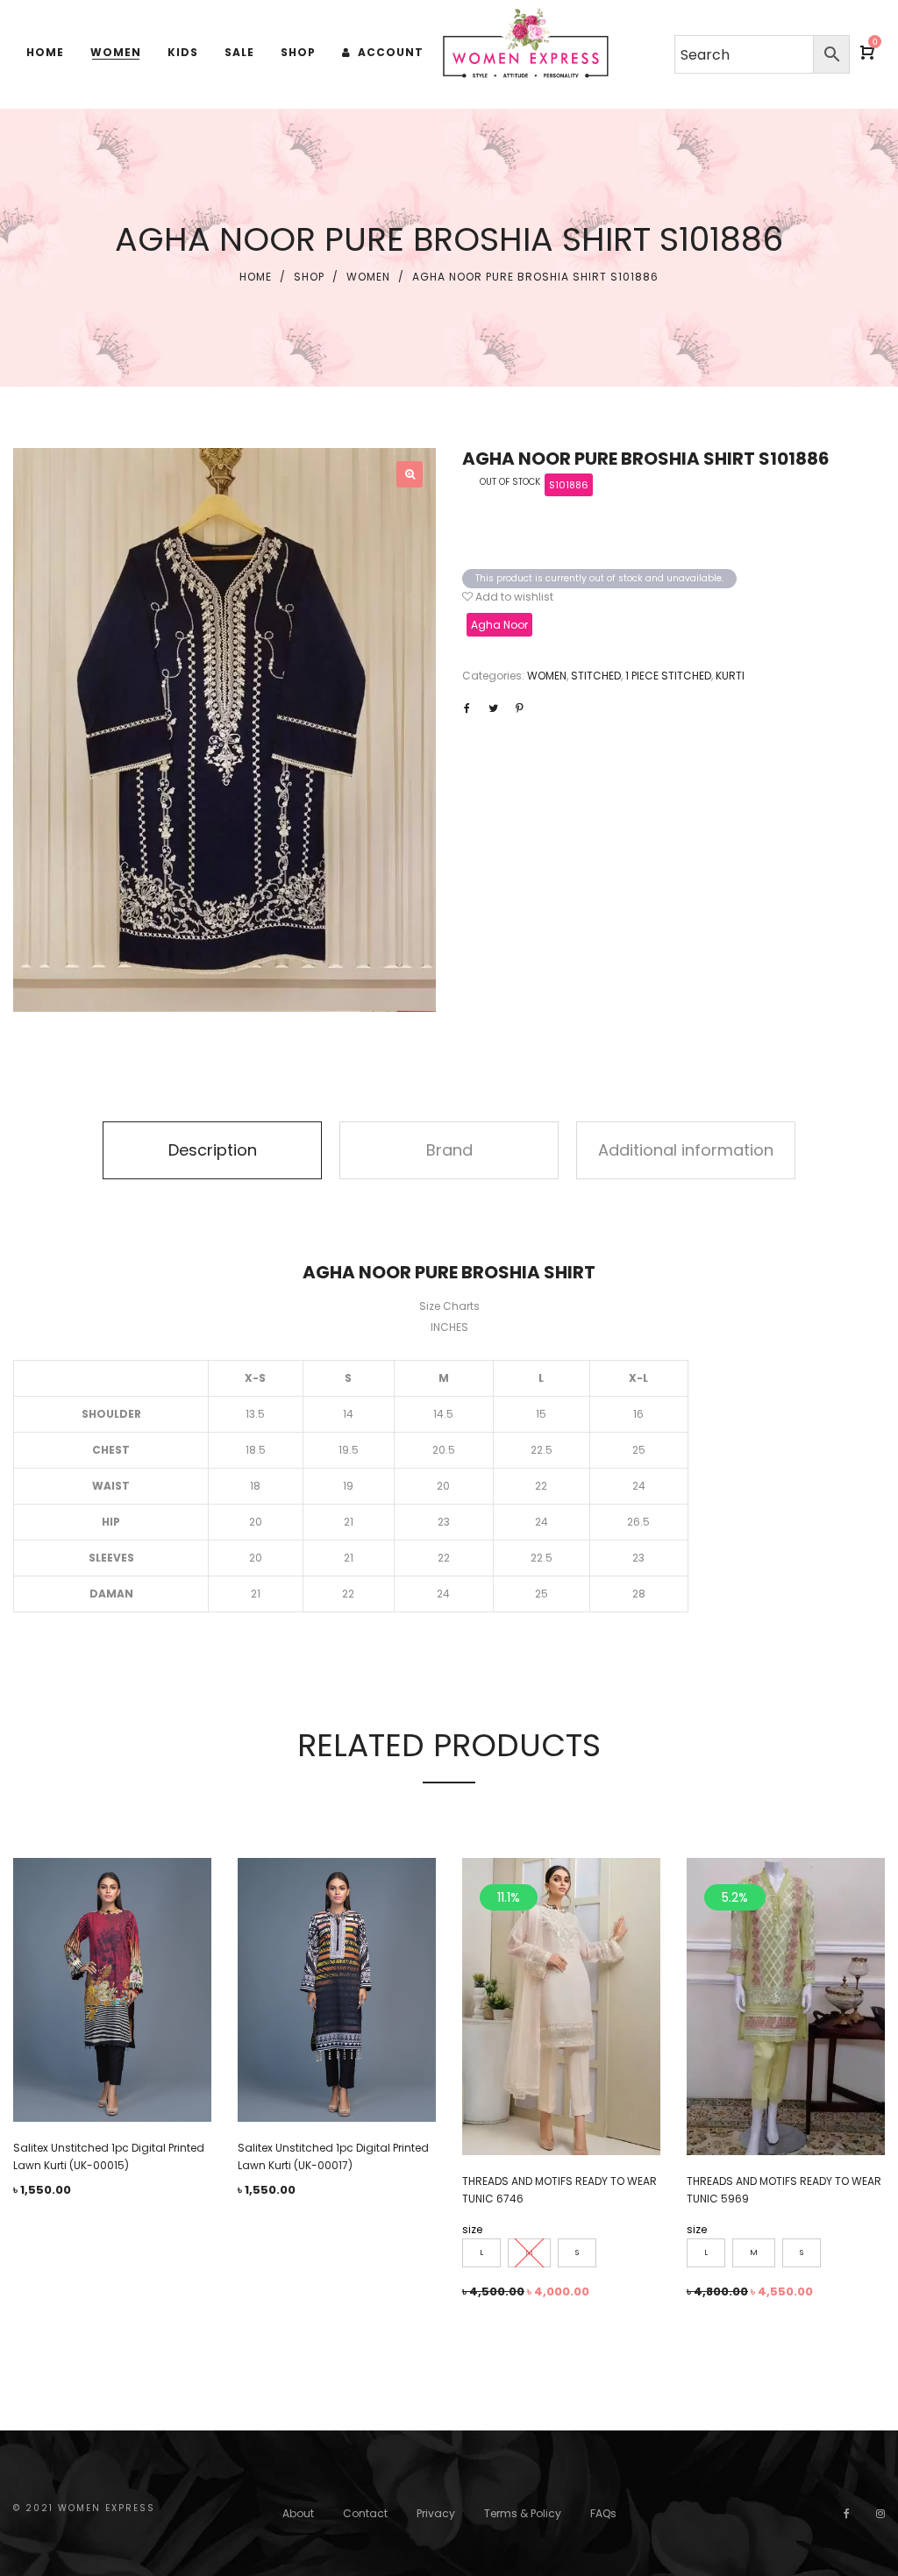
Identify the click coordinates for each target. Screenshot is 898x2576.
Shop (309, 277)
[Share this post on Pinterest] (519, 708)
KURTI (730, 676)
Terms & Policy (523, 2513)
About (298, 2513)
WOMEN (368, 277)
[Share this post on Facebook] (467, 708)
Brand (449, 1150)
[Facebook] (847, 2513)
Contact (365, 2513)
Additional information (686, 1150)
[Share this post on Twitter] (493, 708)
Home (256, 277)
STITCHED (596, 676)
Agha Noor (499, 625)
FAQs (603, 2513)
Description (213, 1150)
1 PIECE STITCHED (668, 676)
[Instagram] (880, 2513)
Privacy (436, 2513)
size (472, 2229)
